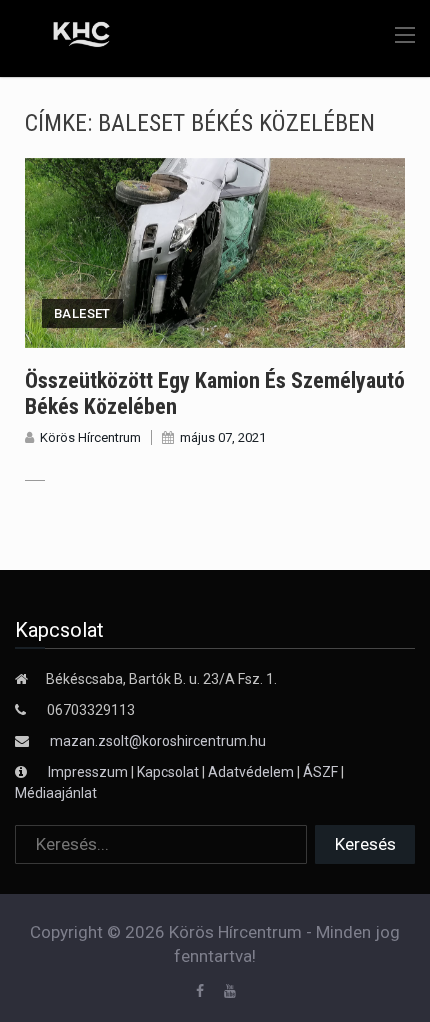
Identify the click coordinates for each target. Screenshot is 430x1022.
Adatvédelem (251, 772)
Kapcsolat (168, 772)
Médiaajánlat (56, 793)
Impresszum (89, 772)
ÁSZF (320, 772)
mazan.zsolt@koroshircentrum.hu (158, 741)
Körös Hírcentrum (90, 437)
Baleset (82, 313)
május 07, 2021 (223, 437)
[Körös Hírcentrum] (67, 37)
